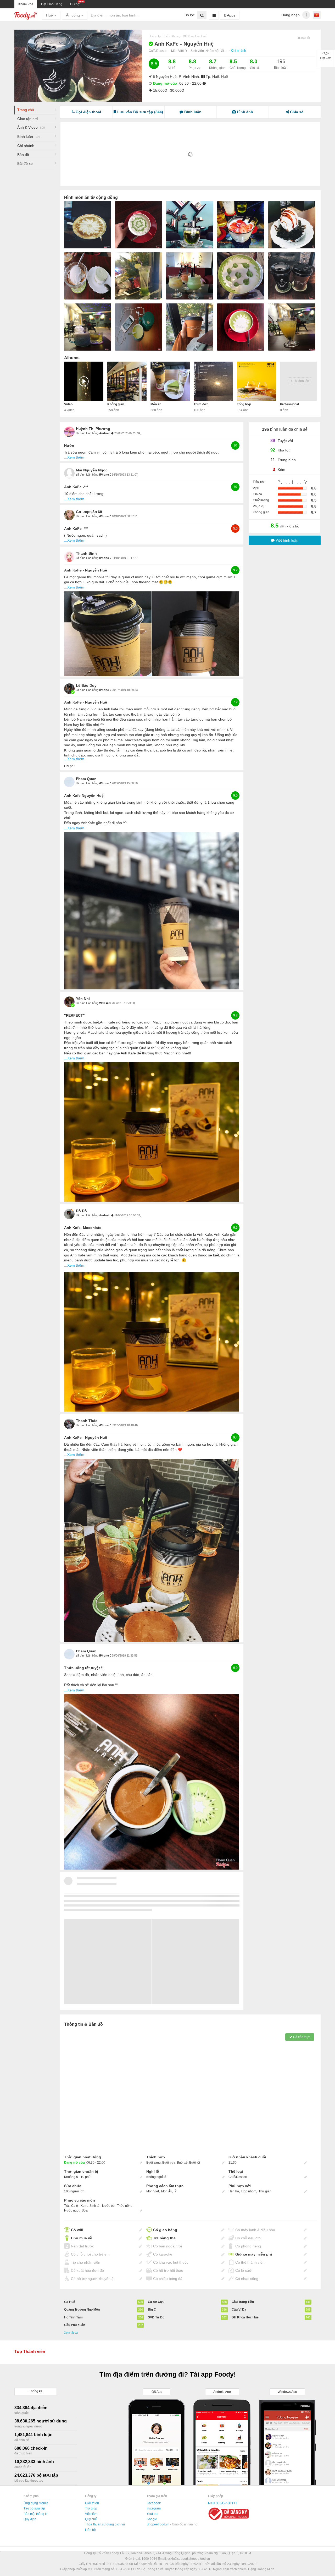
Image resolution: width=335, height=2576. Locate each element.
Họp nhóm (249, 2191)
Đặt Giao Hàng (52, 4)
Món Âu (167, 2191)
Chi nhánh (239, 51)
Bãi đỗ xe (25, 164)
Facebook (154, 2503)
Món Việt (153, 2191)
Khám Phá (26, 4)
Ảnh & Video (31, 127)
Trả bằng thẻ (164, 2238)
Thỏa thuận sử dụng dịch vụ (105, 2524)
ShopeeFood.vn (158, 2524)
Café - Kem (79, 2206)
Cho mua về (82, 2238)
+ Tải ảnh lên (300, 381)
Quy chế (91, 2519)
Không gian (116, 404)
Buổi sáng (153, 2163)
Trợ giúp (91, 2508)
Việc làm (91, 2514)
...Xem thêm (74, 457)
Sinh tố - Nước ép (102, 2206)
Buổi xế (182, 2163)
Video (68, 404)
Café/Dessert (158, 51)
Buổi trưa (169, 2163)
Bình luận (29, 137)
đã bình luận (84, 433)
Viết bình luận (286, 540)
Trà (66, 2206)
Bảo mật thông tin (36, 2514)
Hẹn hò (234, 2191)
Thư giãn (265, 2191)
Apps (231, 15)
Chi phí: (70, 766)
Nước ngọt (72, 2210)
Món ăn (156, 404)
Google (152, 2519)
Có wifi (77, 2230)
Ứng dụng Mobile (36, 2503)
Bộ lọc (190, 15)
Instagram (154, 2508)
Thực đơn (201, 404)
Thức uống (125, 2206)
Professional (289, 404)
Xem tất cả (71, 2333)
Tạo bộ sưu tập (34, 2508)
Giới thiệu (92, 2503)
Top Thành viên (30, 2352)
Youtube (152, 2514)
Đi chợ (75, 4)
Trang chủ (26, 110)
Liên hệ (90, 2530)
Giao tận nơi (27, 119)
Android (105, 433)
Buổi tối (195, 2163)
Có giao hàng (165, 2230)
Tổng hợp (244, 404)
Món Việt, (178, 51)
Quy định (30, 2519)
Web (103, 1003)
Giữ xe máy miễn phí (254, 2254)
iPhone (104, 475)
